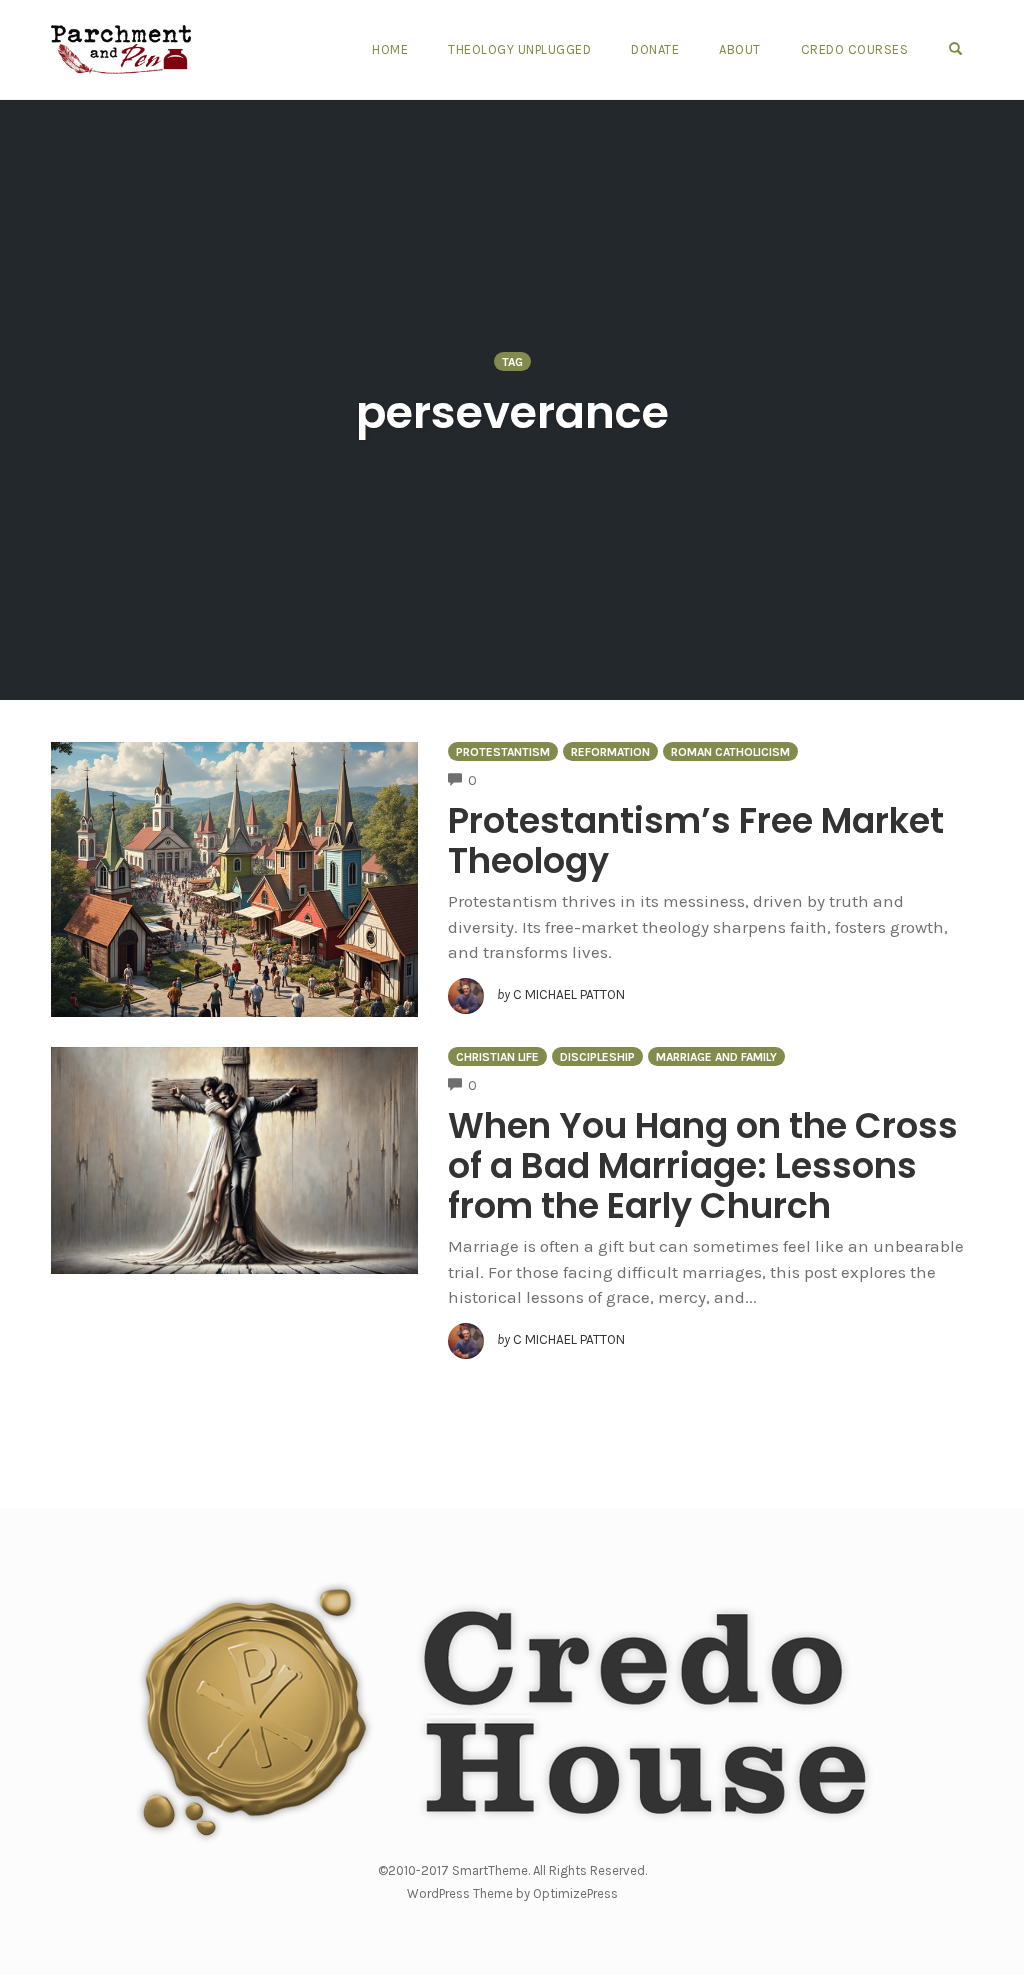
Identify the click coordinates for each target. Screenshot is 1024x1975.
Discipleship (597, 1057)
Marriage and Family (716, 1057)
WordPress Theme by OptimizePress (512, 1893)
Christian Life (497, 1057)
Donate (655, 49)
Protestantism (503, 752)
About (740, 49)
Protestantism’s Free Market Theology (696, 840)
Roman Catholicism (730, 752)
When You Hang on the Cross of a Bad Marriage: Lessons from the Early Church (703, 1165)
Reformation (610, 752)
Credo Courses (855, 49)
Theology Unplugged (519, 49)
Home (390, 49)
